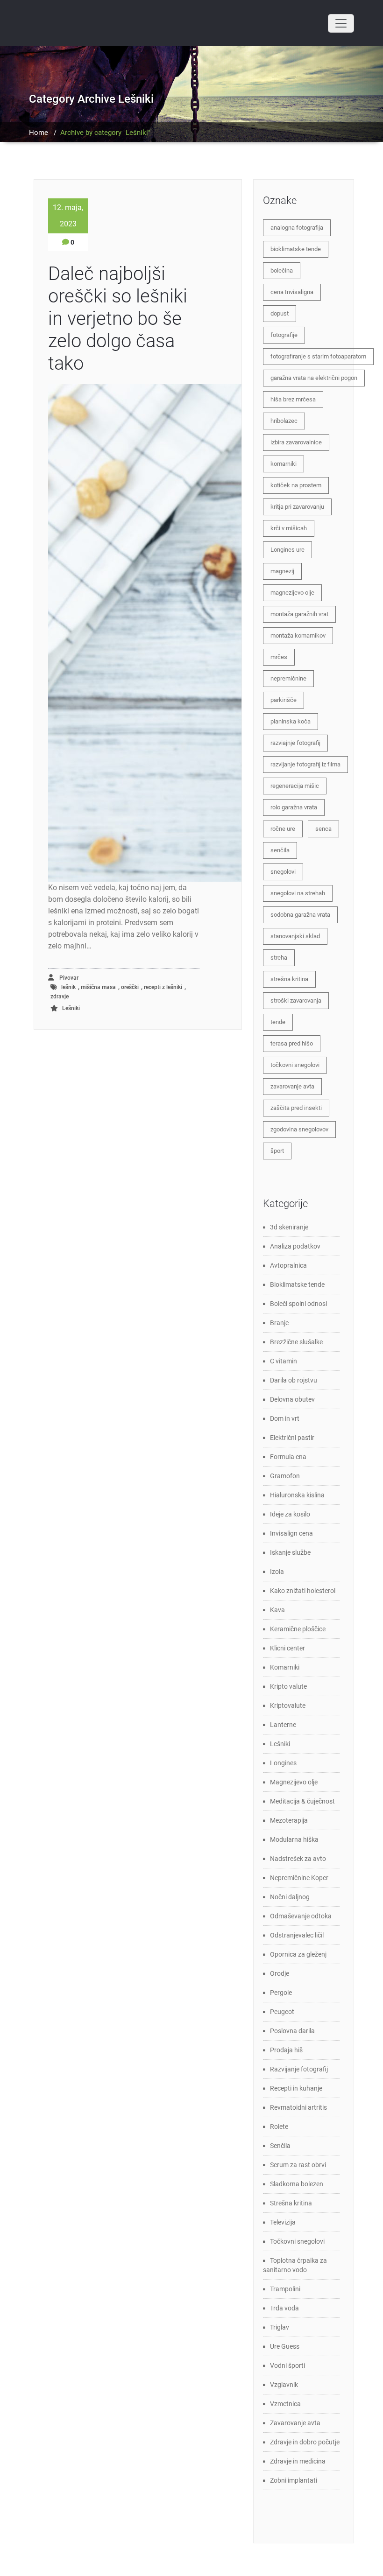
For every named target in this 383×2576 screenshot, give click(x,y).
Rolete (279, 2127)
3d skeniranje (289, 1227)
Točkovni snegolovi (297, 2241)
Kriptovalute (288, 1706)
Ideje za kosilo (290, 1514)
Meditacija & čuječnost (302, 1801)
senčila (280, 850)
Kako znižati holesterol (303, 1591)
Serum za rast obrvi (298, 2165)
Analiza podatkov (295, 1246)
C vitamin (284, 1361)
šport (277, 1151)
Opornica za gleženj (298, 1954)
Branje (279, 1323)
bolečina (282, 270)
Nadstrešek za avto (298, 1859)
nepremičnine (288, 678)
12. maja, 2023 (68, 216)
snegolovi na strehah (298, 893)
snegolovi (283, 872)
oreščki (130, 987)
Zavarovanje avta (295, 2423)
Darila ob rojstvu (294, 1380)
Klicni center (287, 1648)
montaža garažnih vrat (299, 614)
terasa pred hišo (292, 1043)
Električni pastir (292, 1438)
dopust (280, 313)
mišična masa (98, 987)
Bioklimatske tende (297, 1284)
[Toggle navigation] (341, 23)
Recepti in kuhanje (296, 2088)
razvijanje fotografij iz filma (305, 764)
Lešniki (71, 1008)
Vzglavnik (284, 2385)
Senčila (280, 2146)
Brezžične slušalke (296, 1342)
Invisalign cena (291, 1533)
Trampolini (285, 2289)
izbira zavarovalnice (296, 442)
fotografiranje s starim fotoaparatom (318, 356)
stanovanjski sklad (295, 936)
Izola (277, 1572)
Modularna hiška (294, 1839)
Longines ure (287, 550)
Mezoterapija (289, 1820)
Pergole (281, 1993)
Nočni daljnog (290, 1897)
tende (278, 1022)
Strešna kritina (291, 2203)
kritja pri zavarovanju (297, 507)
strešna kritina (289, 979)
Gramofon (285, 1476)
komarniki (284, 464)
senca (323, 829)
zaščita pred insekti (296, 1108)
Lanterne (283, 1725)
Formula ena (288, 1457)
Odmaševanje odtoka (301, 1916)
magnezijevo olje (292, 593)
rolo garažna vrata (294, 807)
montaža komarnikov (298, 635)
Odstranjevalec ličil (297, 1935)
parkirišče (284, 700)
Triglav (280, 2327)
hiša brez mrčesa (293, 399)
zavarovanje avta (292, 1086)
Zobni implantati (294, 2480)
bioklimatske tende (296, 249)
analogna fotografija (297, 228)
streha (279, 958)
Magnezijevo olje (294, 1782)
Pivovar (68, 978)
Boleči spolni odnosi (298, 1304)
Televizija (283, 2222)
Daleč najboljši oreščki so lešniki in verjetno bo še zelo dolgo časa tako (118, 319)
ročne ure (283, 829)
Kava (277, 1610)
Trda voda (284, 2308)
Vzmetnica (285, 2404)
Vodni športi (287, 2365)
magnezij (282, 571)
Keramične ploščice (298, 1629)
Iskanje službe (290, 1552)
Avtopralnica (288, 1265)
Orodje (280, 1973)
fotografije (284, 335)
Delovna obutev (292, 1399)
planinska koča (291, 721)
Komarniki (285, 1667)
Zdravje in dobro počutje (305, 2442)
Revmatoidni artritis (298, 2107)
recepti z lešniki (163, 987)
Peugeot (282, 2012)
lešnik (68, 987)
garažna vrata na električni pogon (314, 378)
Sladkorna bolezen (297, 2184)
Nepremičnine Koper (299, 1878)
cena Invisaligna (292, 292)
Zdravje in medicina (298, 2461)
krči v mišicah (289, 528)
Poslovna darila (292, 2031)
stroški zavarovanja (296, 1000)
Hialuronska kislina (297, 1495)
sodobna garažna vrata (300, 915)
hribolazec (284, 421)
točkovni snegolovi (295, 1065)
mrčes (279, 657)
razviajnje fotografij (295, 743)
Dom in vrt (285, 1418)
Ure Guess (285, 2346)
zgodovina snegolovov (299, 1129)
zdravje (60, 997)
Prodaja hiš (286, 2050)
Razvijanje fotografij (299, 2069)
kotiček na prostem (296, 485)
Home (39, 133)
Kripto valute (288, 1686)
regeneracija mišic (295, 786)
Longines (283, 1763)
